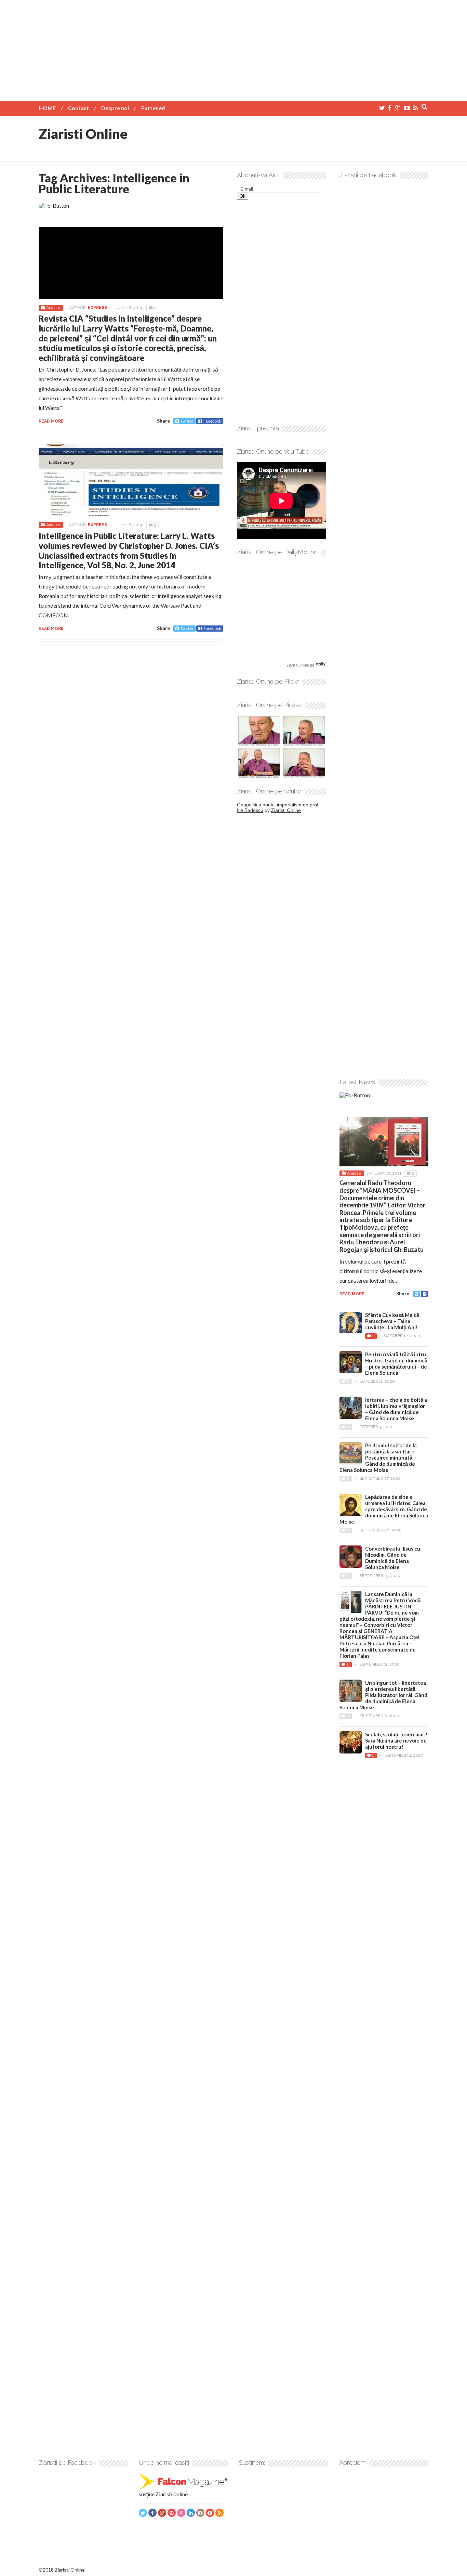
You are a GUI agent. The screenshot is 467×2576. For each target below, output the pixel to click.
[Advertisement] (233, 48)
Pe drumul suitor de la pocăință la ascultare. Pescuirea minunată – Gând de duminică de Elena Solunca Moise (378, 1458)
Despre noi (115, 108)
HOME (47, 108)
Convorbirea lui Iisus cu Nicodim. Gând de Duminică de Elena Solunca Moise (393, 1558)
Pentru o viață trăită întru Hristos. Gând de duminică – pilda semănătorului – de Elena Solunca (396, 1363)
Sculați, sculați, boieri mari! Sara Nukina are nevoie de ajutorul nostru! (396, 1740)
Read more (51, 421)
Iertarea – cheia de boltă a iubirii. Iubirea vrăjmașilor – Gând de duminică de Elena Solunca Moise (396, 1409)
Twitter (187, 421)
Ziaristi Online (83, 134)
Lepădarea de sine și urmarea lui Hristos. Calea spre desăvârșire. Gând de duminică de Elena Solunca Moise (384, 1509)
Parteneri (153, 108)
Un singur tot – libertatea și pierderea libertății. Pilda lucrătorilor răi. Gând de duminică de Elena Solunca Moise (383, 1695)
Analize (53, 308)
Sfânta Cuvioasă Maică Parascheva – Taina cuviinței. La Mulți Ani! (392, 1321)
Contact (78, 108)
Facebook (212, 421)
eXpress (97, 308)
